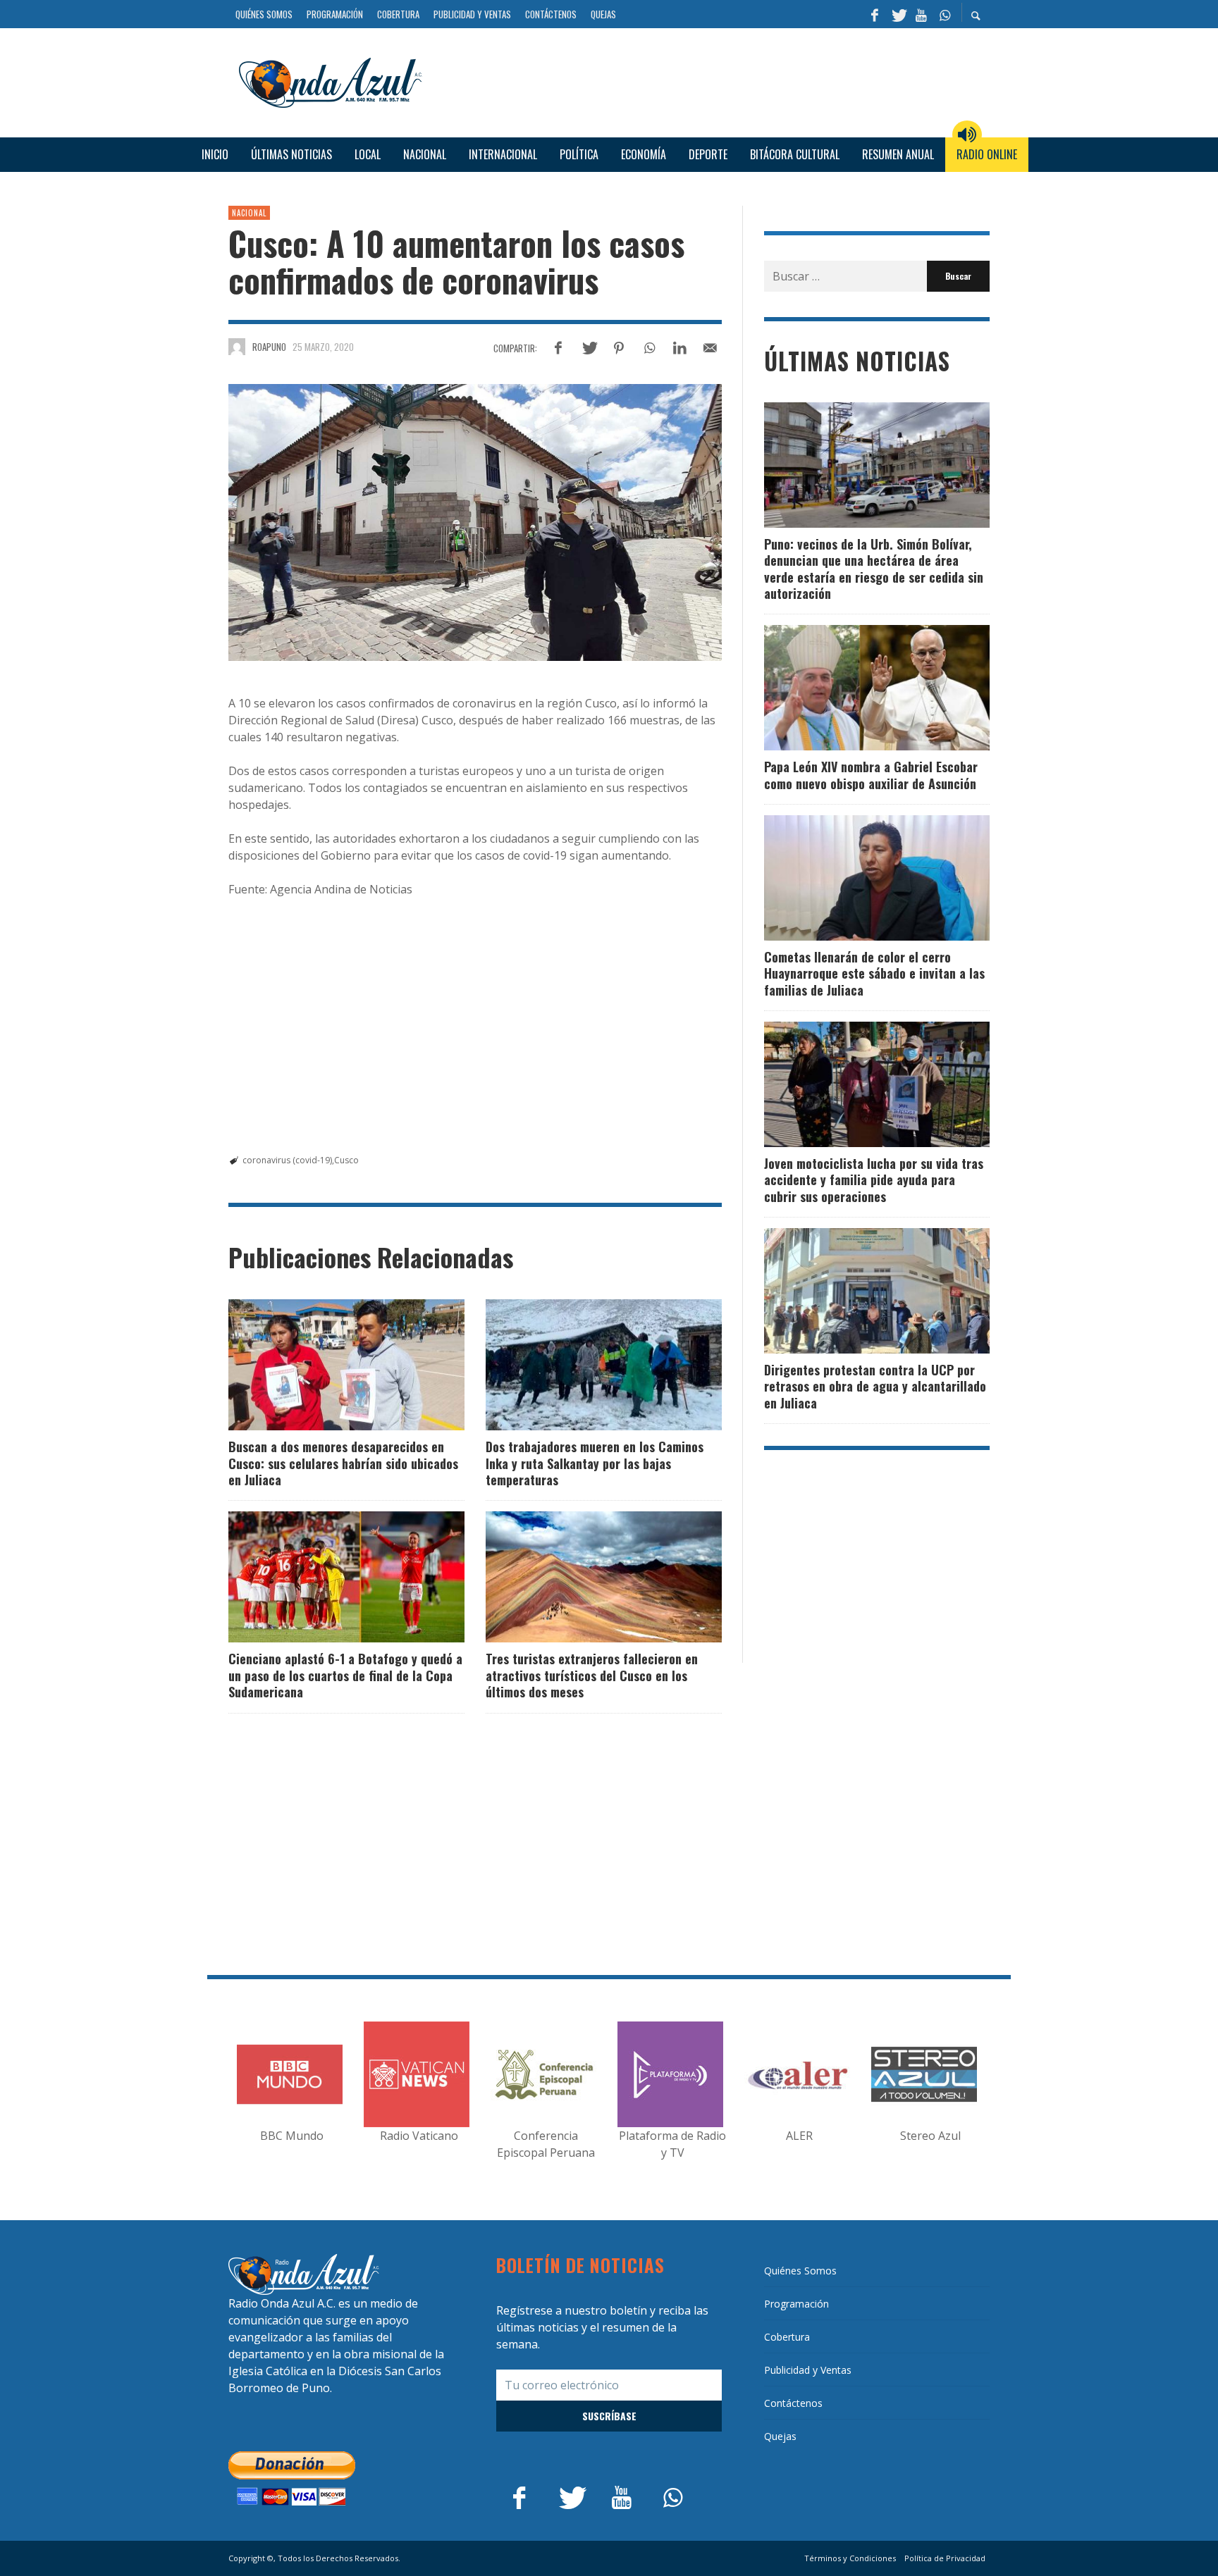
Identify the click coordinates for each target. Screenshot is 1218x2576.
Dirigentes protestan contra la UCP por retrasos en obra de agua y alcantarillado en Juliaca (875, 1386)
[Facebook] (875, 14)
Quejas (780, 2436)
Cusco (346, 1160)
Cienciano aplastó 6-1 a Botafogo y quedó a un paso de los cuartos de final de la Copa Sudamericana (345, 1675)
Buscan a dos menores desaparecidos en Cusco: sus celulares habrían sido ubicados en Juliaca (343, 1463)
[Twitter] (898, 14)
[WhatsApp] (945, 14)
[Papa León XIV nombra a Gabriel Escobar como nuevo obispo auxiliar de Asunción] (854, 688)
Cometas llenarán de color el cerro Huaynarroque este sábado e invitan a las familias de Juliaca (874, 973)
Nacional (249, 213)
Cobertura (787, 2337)
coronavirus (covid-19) (287, 1160)
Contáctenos (793, 2403)
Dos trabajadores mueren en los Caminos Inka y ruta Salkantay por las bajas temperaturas (595, 1463)
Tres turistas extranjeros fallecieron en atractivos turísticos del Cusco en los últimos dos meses (592, 1675)
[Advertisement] (711, 80)
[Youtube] (921, 14)
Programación (796, 2304)
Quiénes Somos (800, 2271)
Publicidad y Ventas (808, 2370)
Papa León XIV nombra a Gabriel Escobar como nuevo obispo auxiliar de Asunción (871, 775)
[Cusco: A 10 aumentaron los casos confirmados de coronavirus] (475, 523)
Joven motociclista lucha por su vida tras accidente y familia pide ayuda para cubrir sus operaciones (874, 1180)
